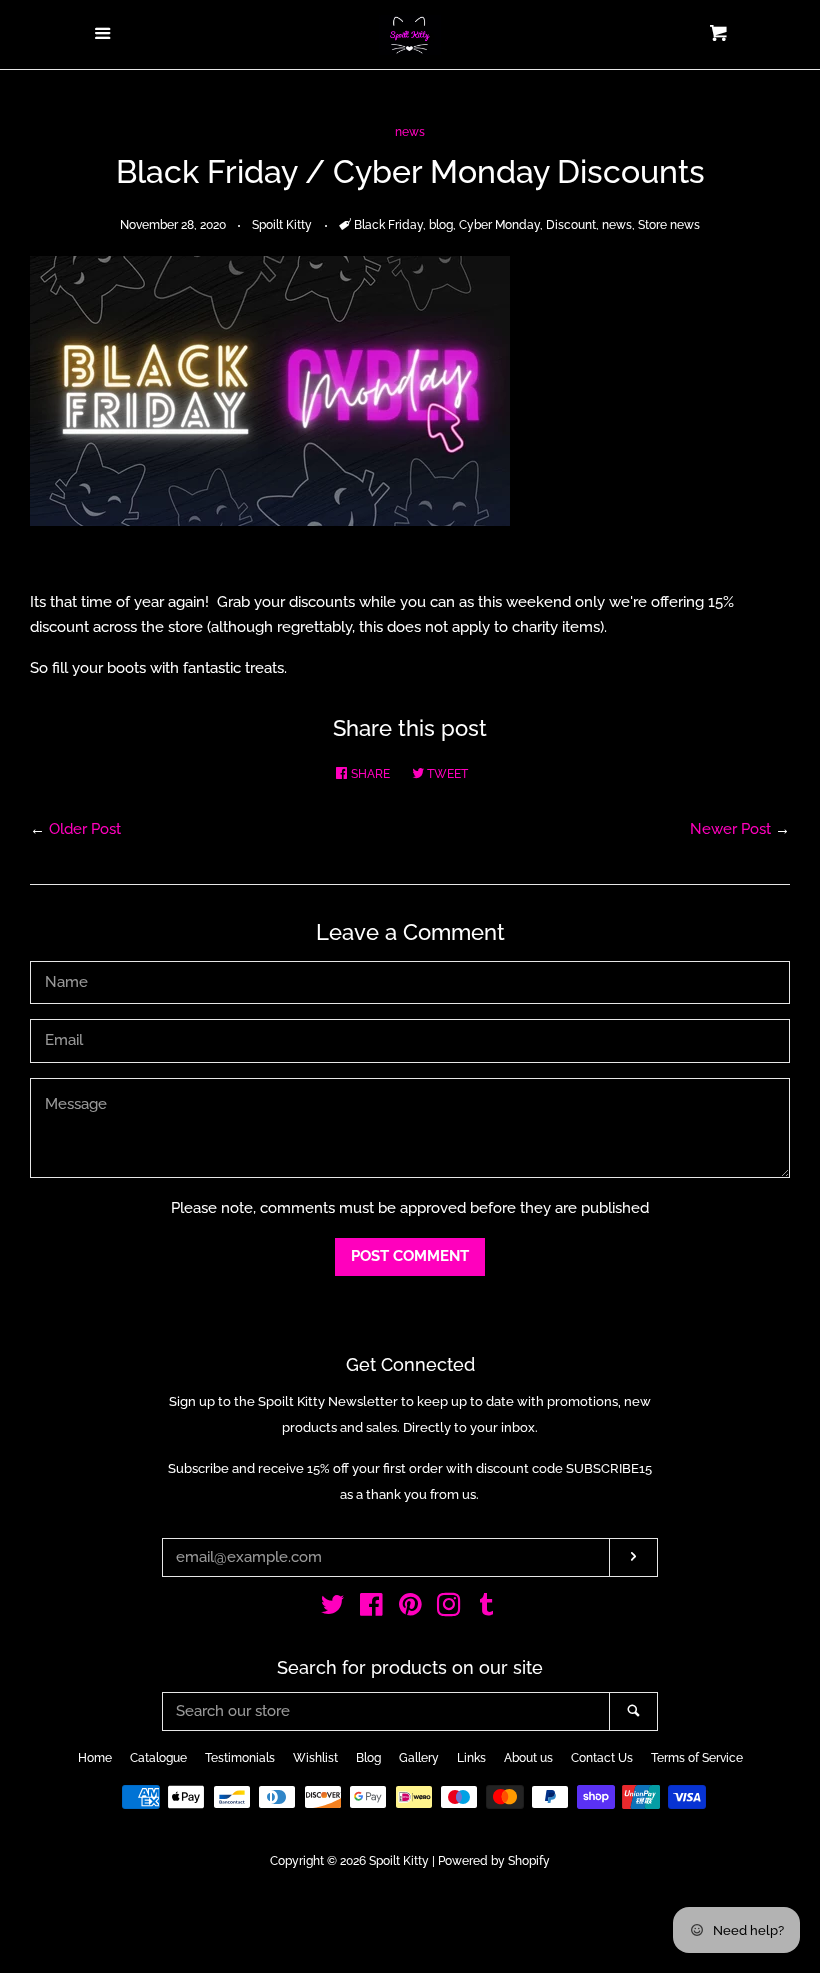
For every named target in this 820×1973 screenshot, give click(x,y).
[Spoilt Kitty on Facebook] (371, 1609)
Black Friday (388, 225)
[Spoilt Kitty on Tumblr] (487, 1609)
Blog (368, 1758)
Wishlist (315, 1758)
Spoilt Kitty (399, 1861)
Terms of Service (697, 1758)
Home (95, 1758)
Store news (669, 225)
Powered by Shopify (494, 1861)
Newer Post (730, 829)
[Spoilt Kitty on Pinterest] (410, 1609)
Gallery (419, 1758)
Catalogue (158, 1758)
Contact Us (602, 1758)
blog (441, 225)
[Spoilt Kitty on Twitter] (333, 1609)
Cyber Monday (499, 225)
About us (528, 1758)
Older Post (85, 829)
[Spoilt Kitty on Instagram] (449, 1609)
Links (471, 1758)
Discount (571, 225)
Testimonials (240, 1758)
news (410, 132)
